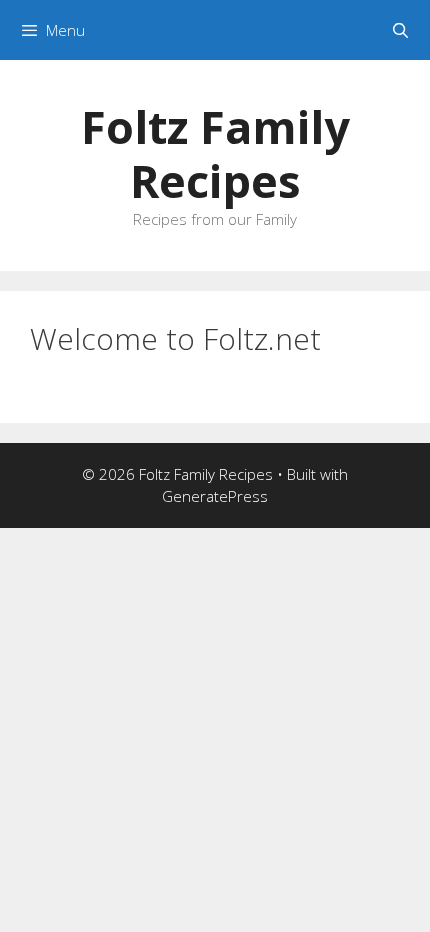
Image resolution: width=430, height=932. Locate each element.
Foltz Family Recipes (215, 153)
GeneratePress (215, 496)
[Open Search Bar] (400, 30)
